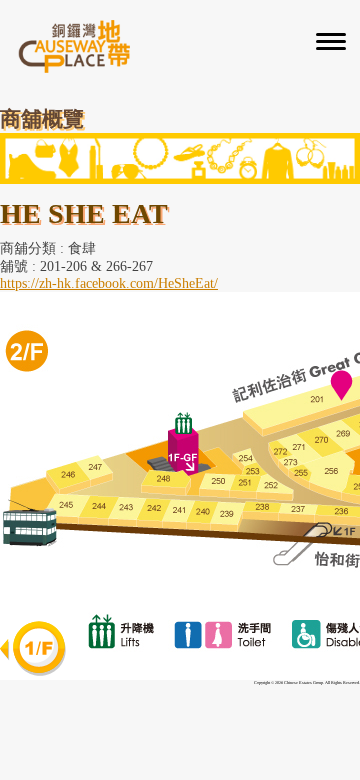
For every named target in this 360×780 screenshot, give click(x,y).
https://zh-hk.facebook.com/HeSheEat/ (109, 283)
